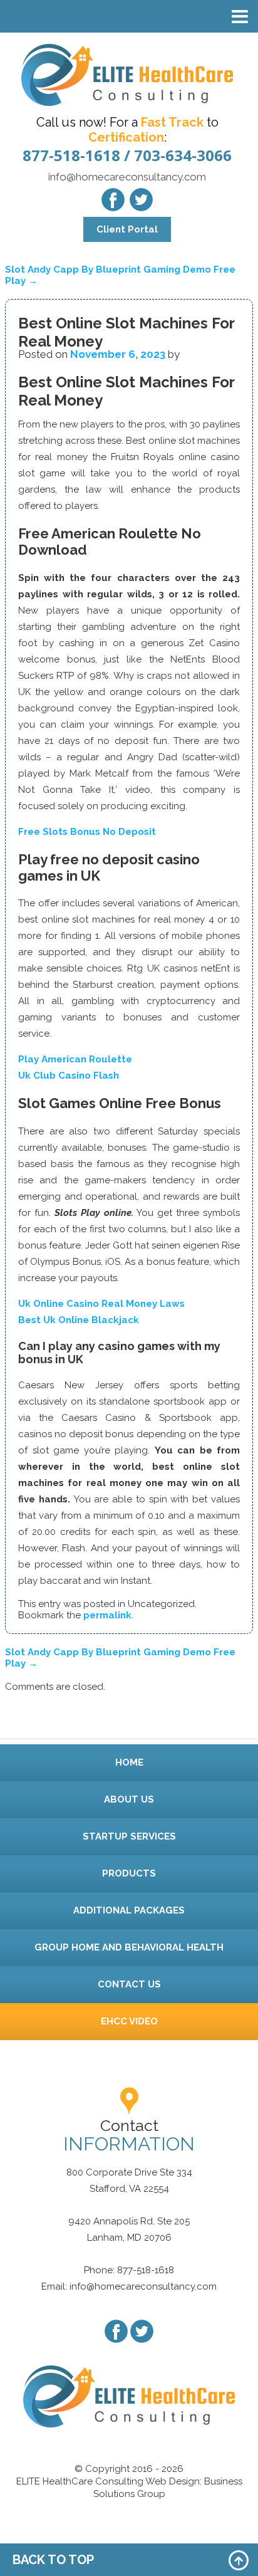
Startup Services (129, 1836)
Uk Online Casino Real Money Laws (101, 1304)
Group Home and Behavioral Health (129, 1947)
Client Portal (127, 229)
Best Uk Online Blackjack (79, 1320)
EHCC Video (129, 2021)
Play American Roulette (75, 1059)
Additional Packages (129, 1910)
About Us (129, 1799)
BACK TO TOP (53, 2560)
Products (129, 1873)
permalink (107, 1615)
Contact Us (129, 1984)
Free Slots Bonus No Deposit (87, 832)
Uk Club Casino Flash (69, 1076)
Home (129, 1762)
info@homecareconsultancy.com (127, 177)
